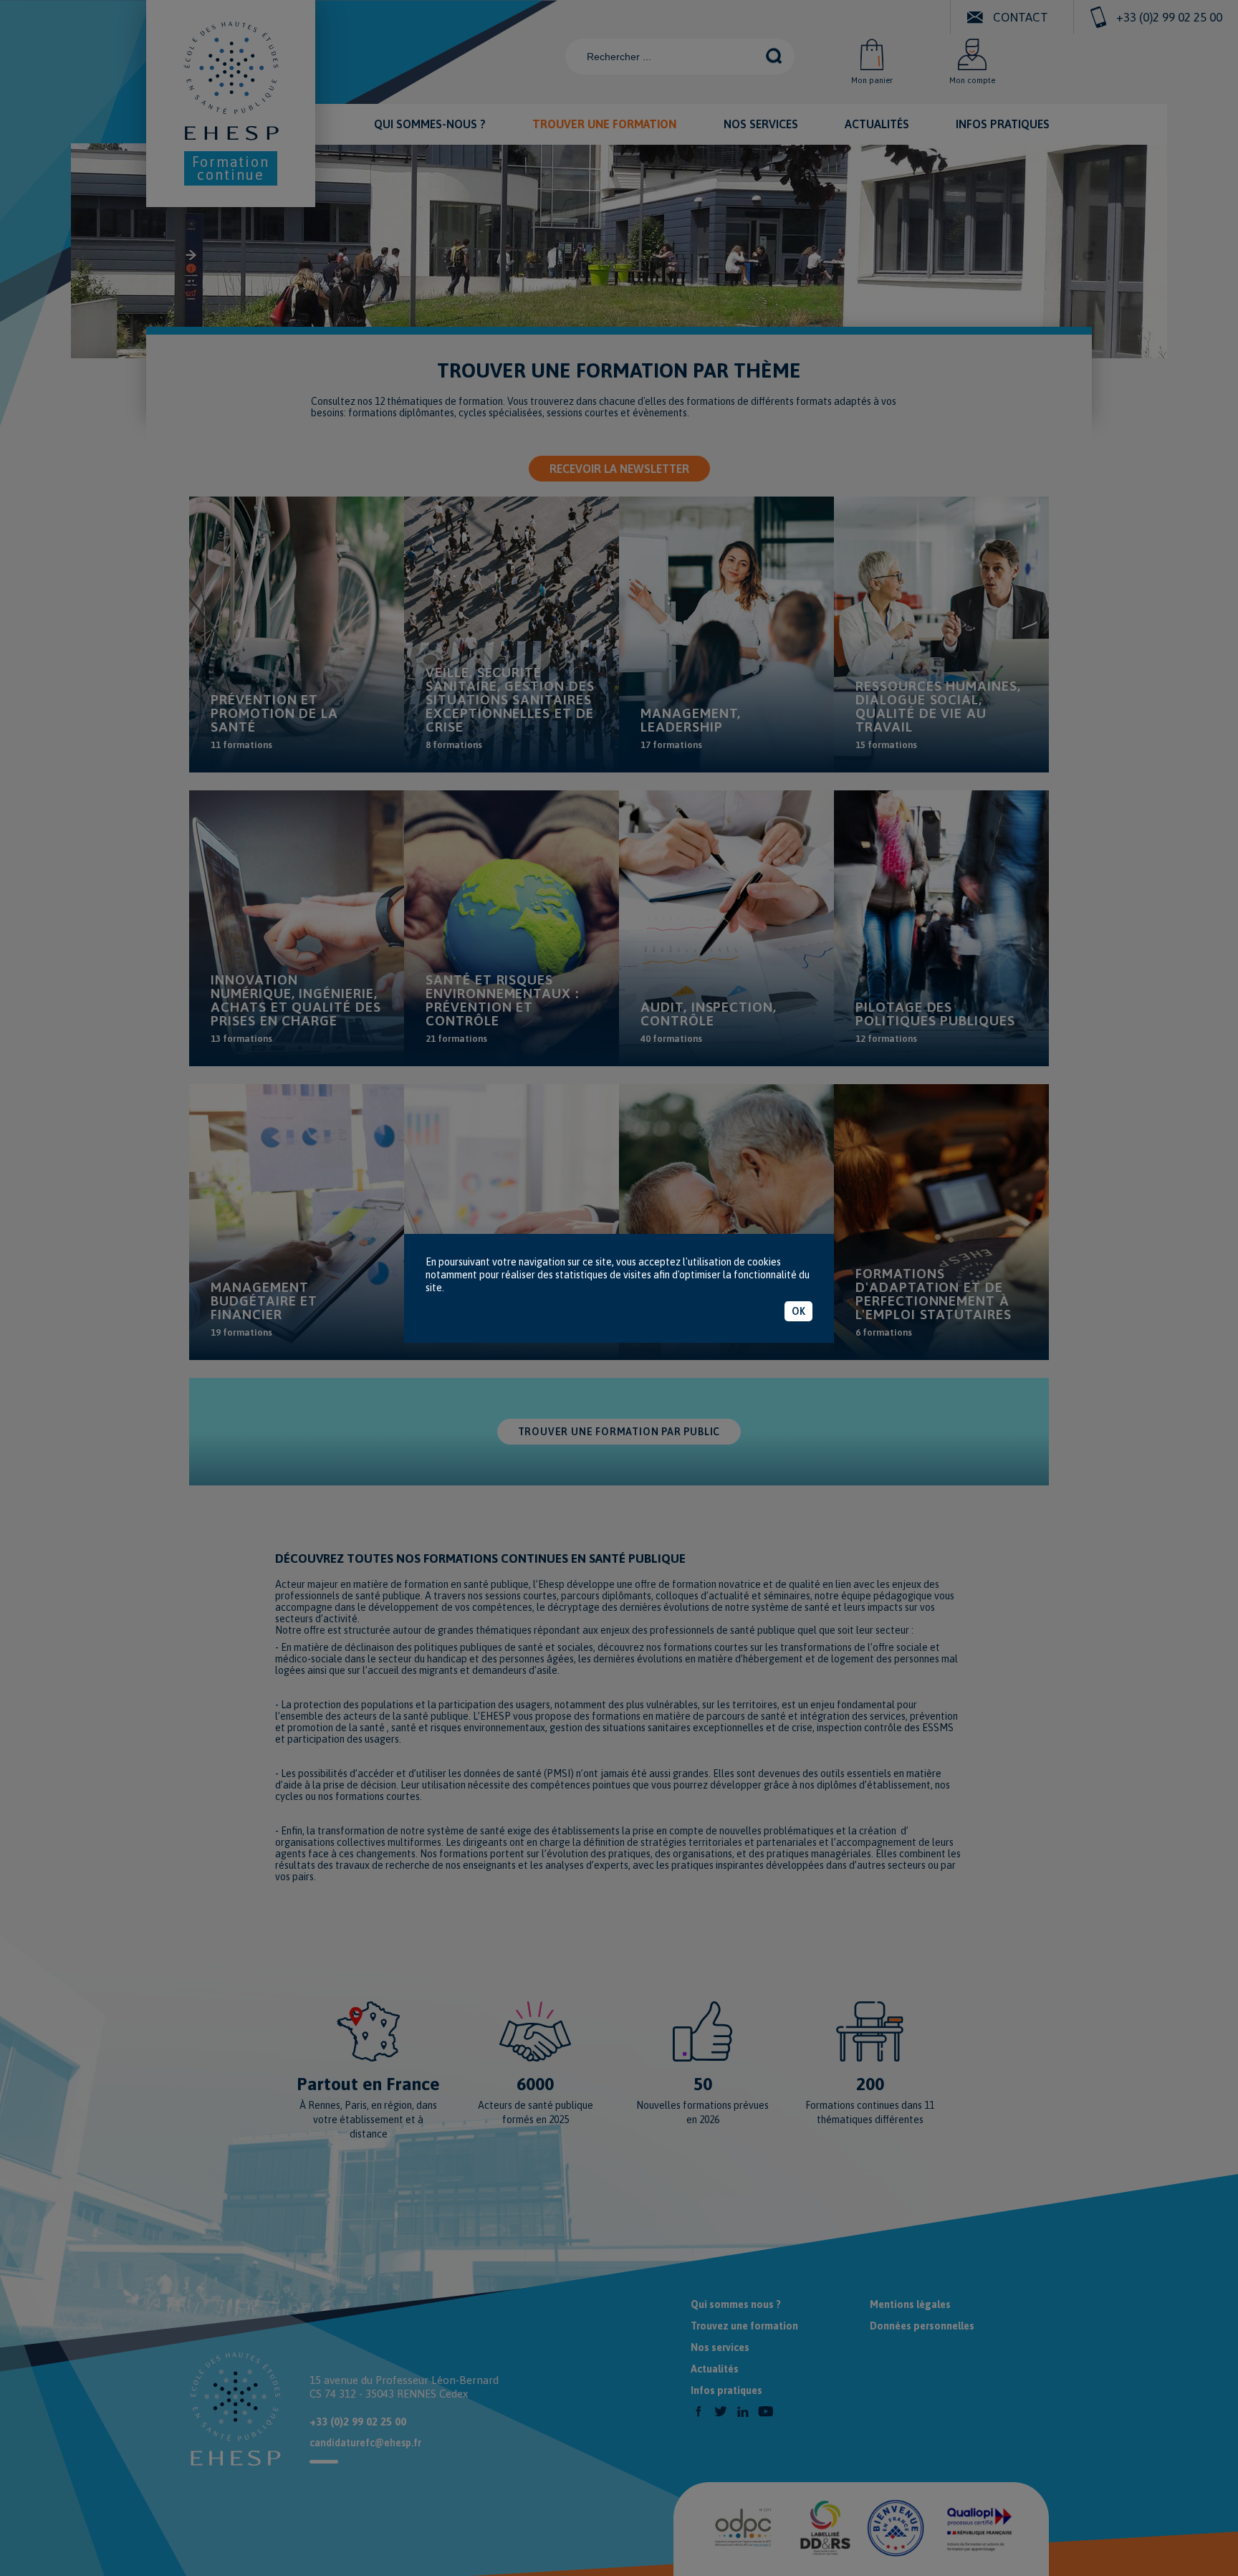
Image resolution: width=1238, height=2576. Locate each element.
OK (798, 1311)
